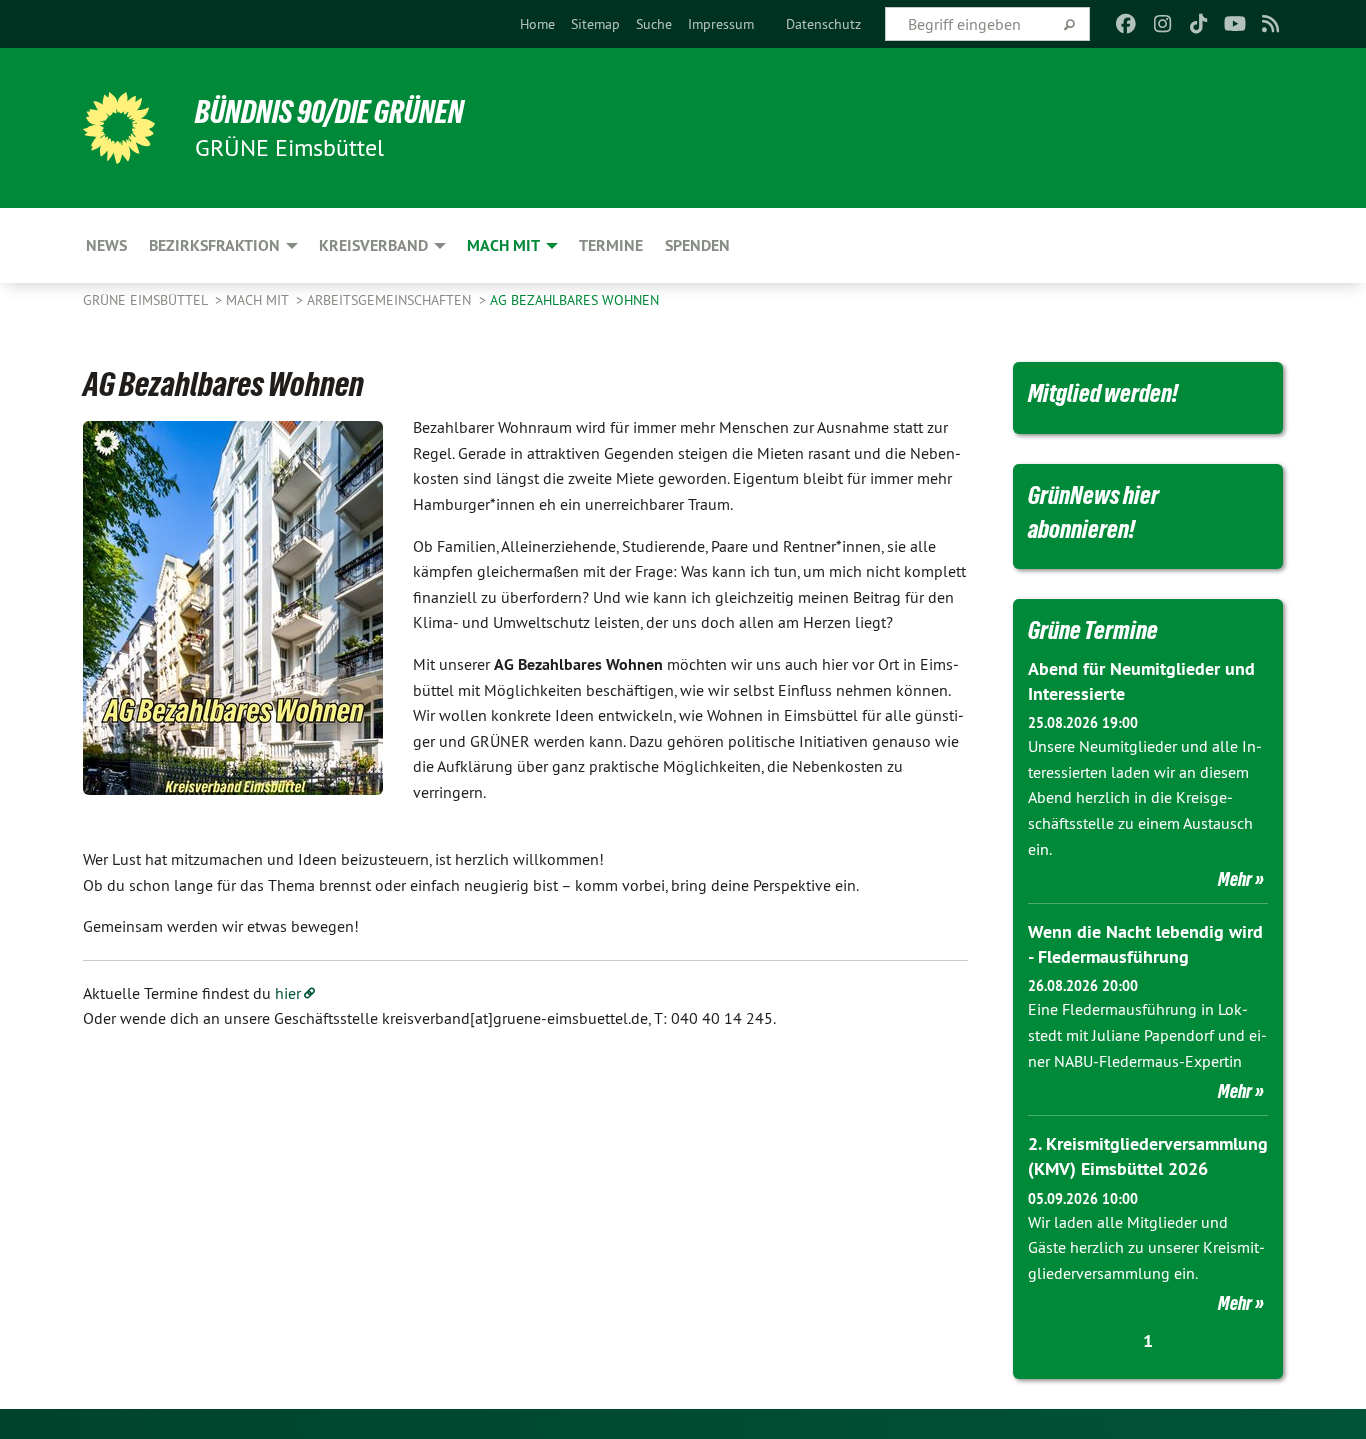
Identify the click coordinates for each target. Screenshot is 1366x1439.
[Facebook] (1126, 24)
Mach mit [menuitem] (503, 245)
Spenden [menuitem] (697, 245)
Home (537, 24)
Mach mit (259, 300)
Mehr (1235, 879)
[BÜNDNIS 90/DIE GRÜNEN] (119, 128)
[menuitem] (537, 24)
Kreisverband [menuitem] (373, 245)
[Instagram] (1162, 24)
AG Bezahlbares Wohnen (574, 300)
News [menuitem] (106, 245)
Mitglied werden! (1103, 393)
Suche (654, 24)
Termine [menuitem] (611, 245)
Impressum (721, 24)
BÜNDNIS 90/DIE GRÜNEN (329, 112)
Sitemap (595, 24)
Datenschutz (823, 24)
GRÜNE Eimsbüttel (147, 300)
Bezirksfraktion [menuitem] (214, 245)
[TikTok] (1198, 24)
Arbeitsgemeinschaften (391, 300)
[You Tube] (1234, 24)
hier (288, 993)
